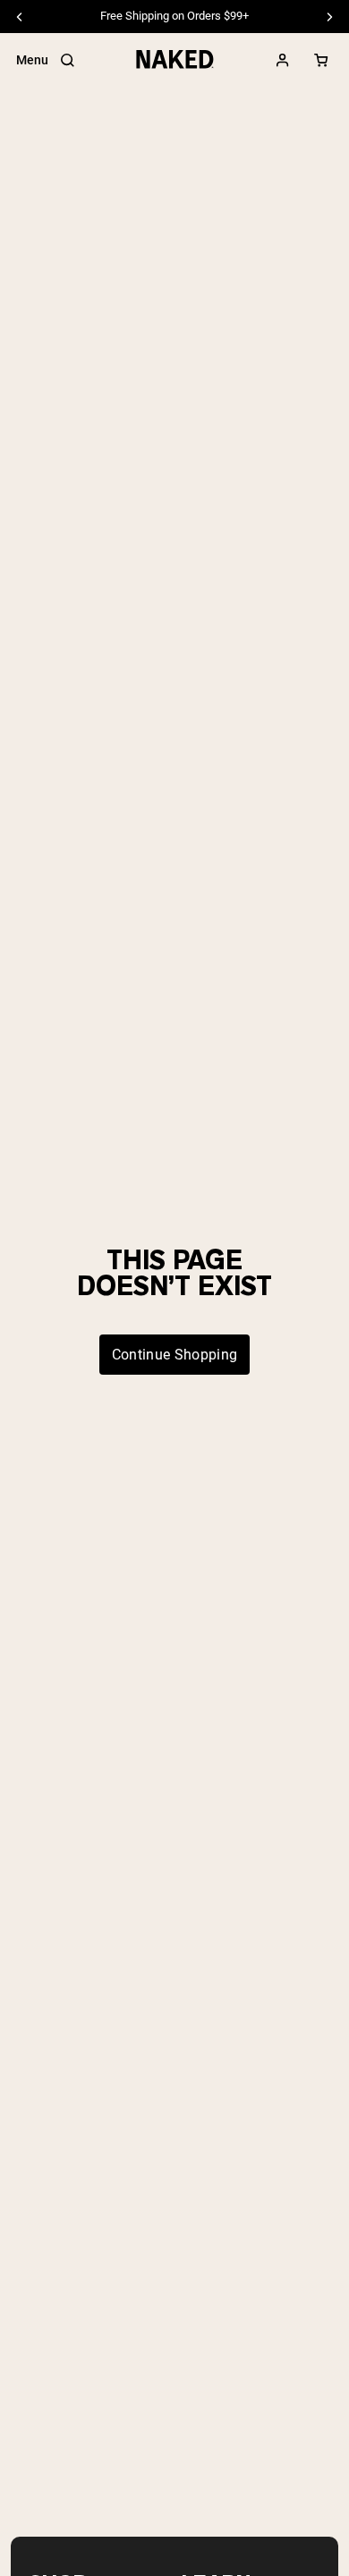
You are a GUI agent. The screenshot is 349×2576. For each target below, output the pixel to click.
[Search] (67, 60)
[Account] (283, 60)
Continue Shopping (174, 1355)
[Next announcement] (329, 17)
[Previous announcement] (20, 17)
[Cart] (321, 60)
